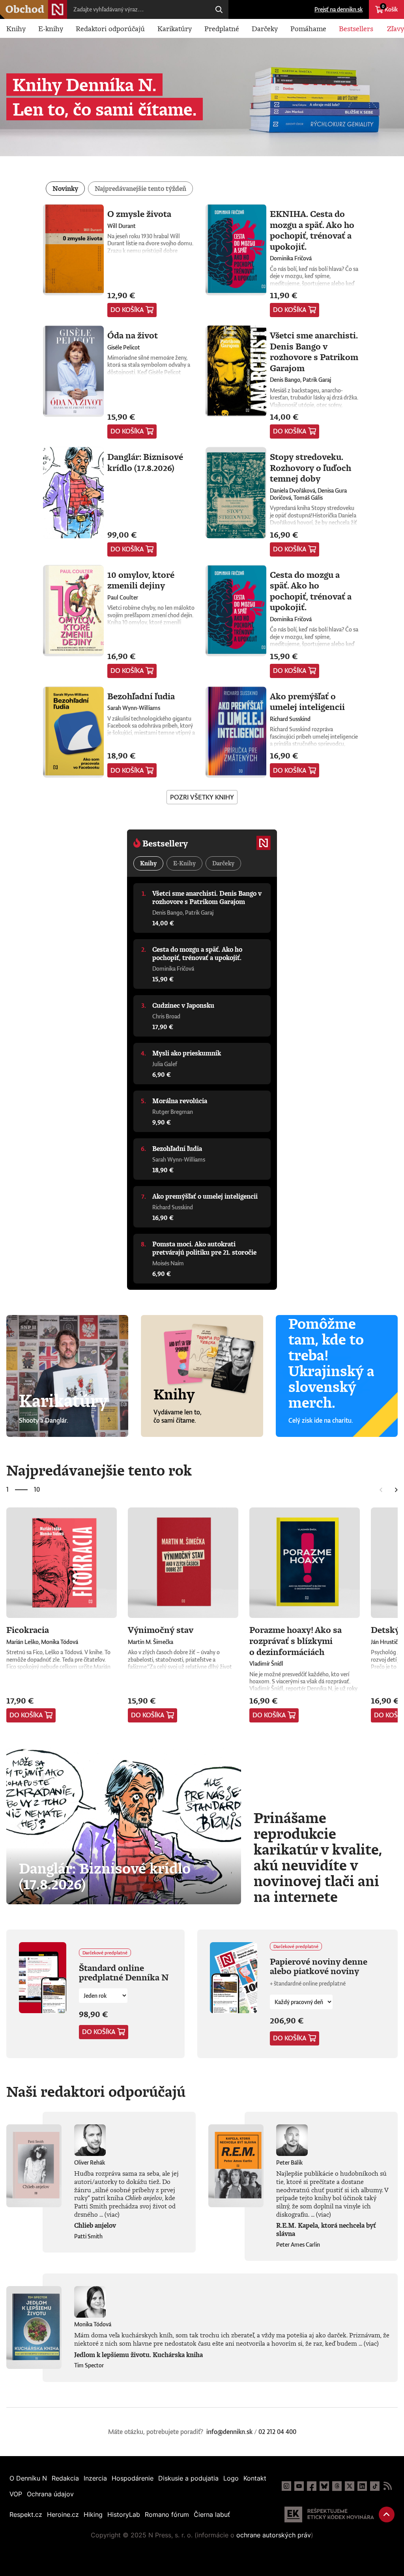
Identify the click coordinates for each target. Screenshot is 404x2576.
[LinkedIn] (362, 2486)
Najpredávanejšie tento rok (99, 1470)
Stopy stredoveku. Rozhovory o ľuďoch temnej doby (310, 467)
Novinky (65, 189)
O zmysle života (139, 214)
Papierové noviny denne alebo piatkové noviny (319, 1966)
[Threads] (337, 2486)
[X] (350, 2486)
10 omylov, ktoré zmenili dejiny (141, 580)
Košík (390, 8)
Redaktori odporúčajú (110, 28)
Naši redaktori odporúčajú (96, 2091)
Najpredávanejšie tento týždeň (140, 189)
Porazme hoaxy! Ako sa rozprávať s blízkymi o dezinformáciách (296, 1640)
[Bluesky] (324, 2486)
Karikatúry (175, 28)
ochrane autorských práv (274, 2535)
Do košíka (127, 310)
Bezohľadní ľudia (141, 696)
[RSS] (387, 2486)
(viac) (112, 2214)
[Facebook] (312, 2486)
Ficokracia (28, 1630)
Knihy (16, 28)
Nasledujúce (396, 1490)
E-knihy (51, 28)
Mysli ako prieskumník (187, 1053)
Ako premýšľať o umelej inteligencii (307, 701)
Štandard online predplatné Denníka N (124, 1972)
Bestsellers (356, 28)
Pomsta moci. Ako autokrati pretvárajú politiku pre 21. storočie (204, 1248)
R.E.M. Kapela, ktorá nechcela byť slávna (326, 2229)
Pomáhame (308, 28)
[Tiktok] (375, 2486)
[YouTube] (299, 2486)
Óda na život (133, 335)
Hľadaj (219, 9)
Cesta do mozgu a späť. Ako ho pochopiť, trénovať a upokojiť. (311, 591)
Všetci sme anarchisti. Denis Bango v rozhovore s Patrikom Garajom (314, 351)
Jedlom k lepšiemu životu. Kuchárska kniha (138, 2355)
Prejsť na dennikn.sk (339, 9)
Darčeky (265, 28)
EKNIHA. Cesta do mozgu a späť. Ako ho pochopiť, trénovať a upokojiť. (312, 230)
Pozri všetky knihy (202, 797)
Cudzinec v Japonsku (183, 1005)
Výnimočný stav (161, 1630)
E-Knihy (184, 863)
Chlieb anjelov (95, 2225)
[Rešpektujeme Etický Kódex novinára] (329, 2514)
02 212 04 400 (277, 2432)
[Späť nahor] (387, 2514)
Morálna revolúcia (180, 1101)
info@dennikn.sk (229, 2432)
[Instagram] (286, 2486)
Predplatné (222, 28)
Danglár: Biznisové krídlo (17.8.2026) (145, 462)
